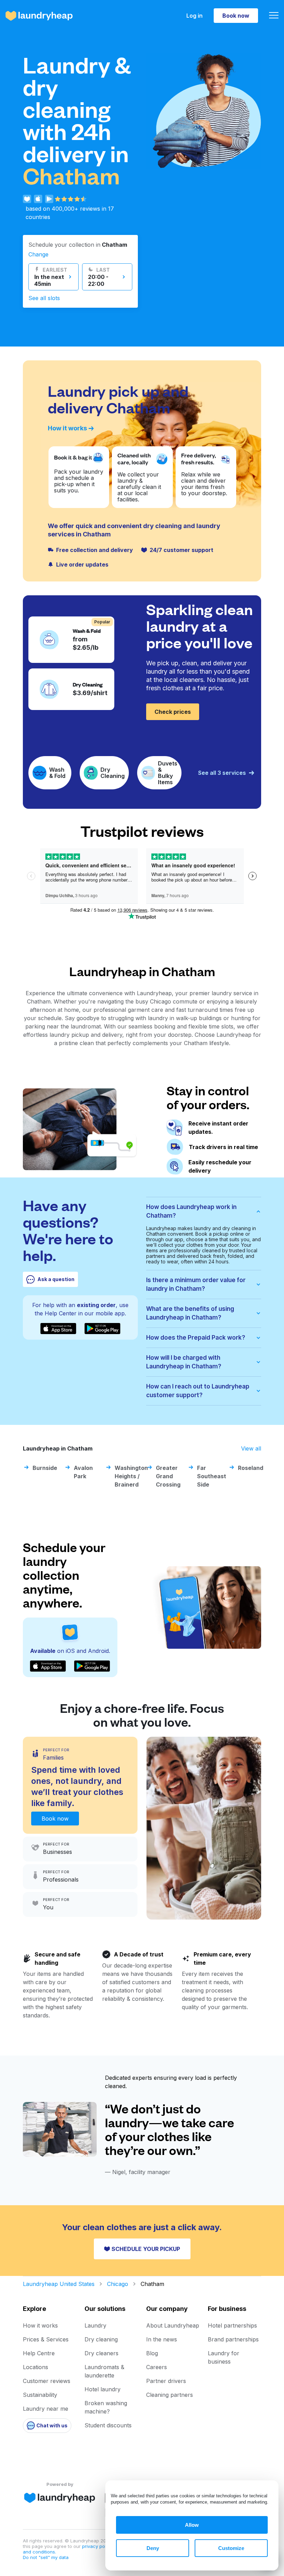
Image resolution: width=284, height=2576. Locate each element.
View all (251, 1448)
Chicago (118, 2284)
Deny (153, 2548)
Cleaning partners (170, 2395)
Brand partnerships (233, 2339)
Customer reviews (47, 2381)
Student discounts (108, 2425)
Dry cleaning (101, 2339)
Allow (192, 2525)
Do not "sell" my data (46, 2557)
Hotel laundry (103, 2389)
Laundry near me (46, 2409)
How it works (67, 428)
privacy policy (98, 2546)
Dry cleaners (101, 2353)
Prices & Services (46, 2339)
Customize (231, 2548)
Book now (236, 16)
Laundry (95, 2325)
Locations (35, 2367)
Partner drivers (166, 2381)
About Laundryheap (173, 2325)
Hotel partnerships (232, 2325)
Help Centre (39, 2353)
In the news (162, 2339)
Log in (194, 16)
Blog (152, 2353)
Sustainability (40, 2395)
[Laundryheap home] (39, 16)
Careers (157, 2367)
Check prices (173, 712)
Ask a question (56, 1279)
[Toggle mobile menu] (274, 16)
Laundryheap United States (59, 2284)
